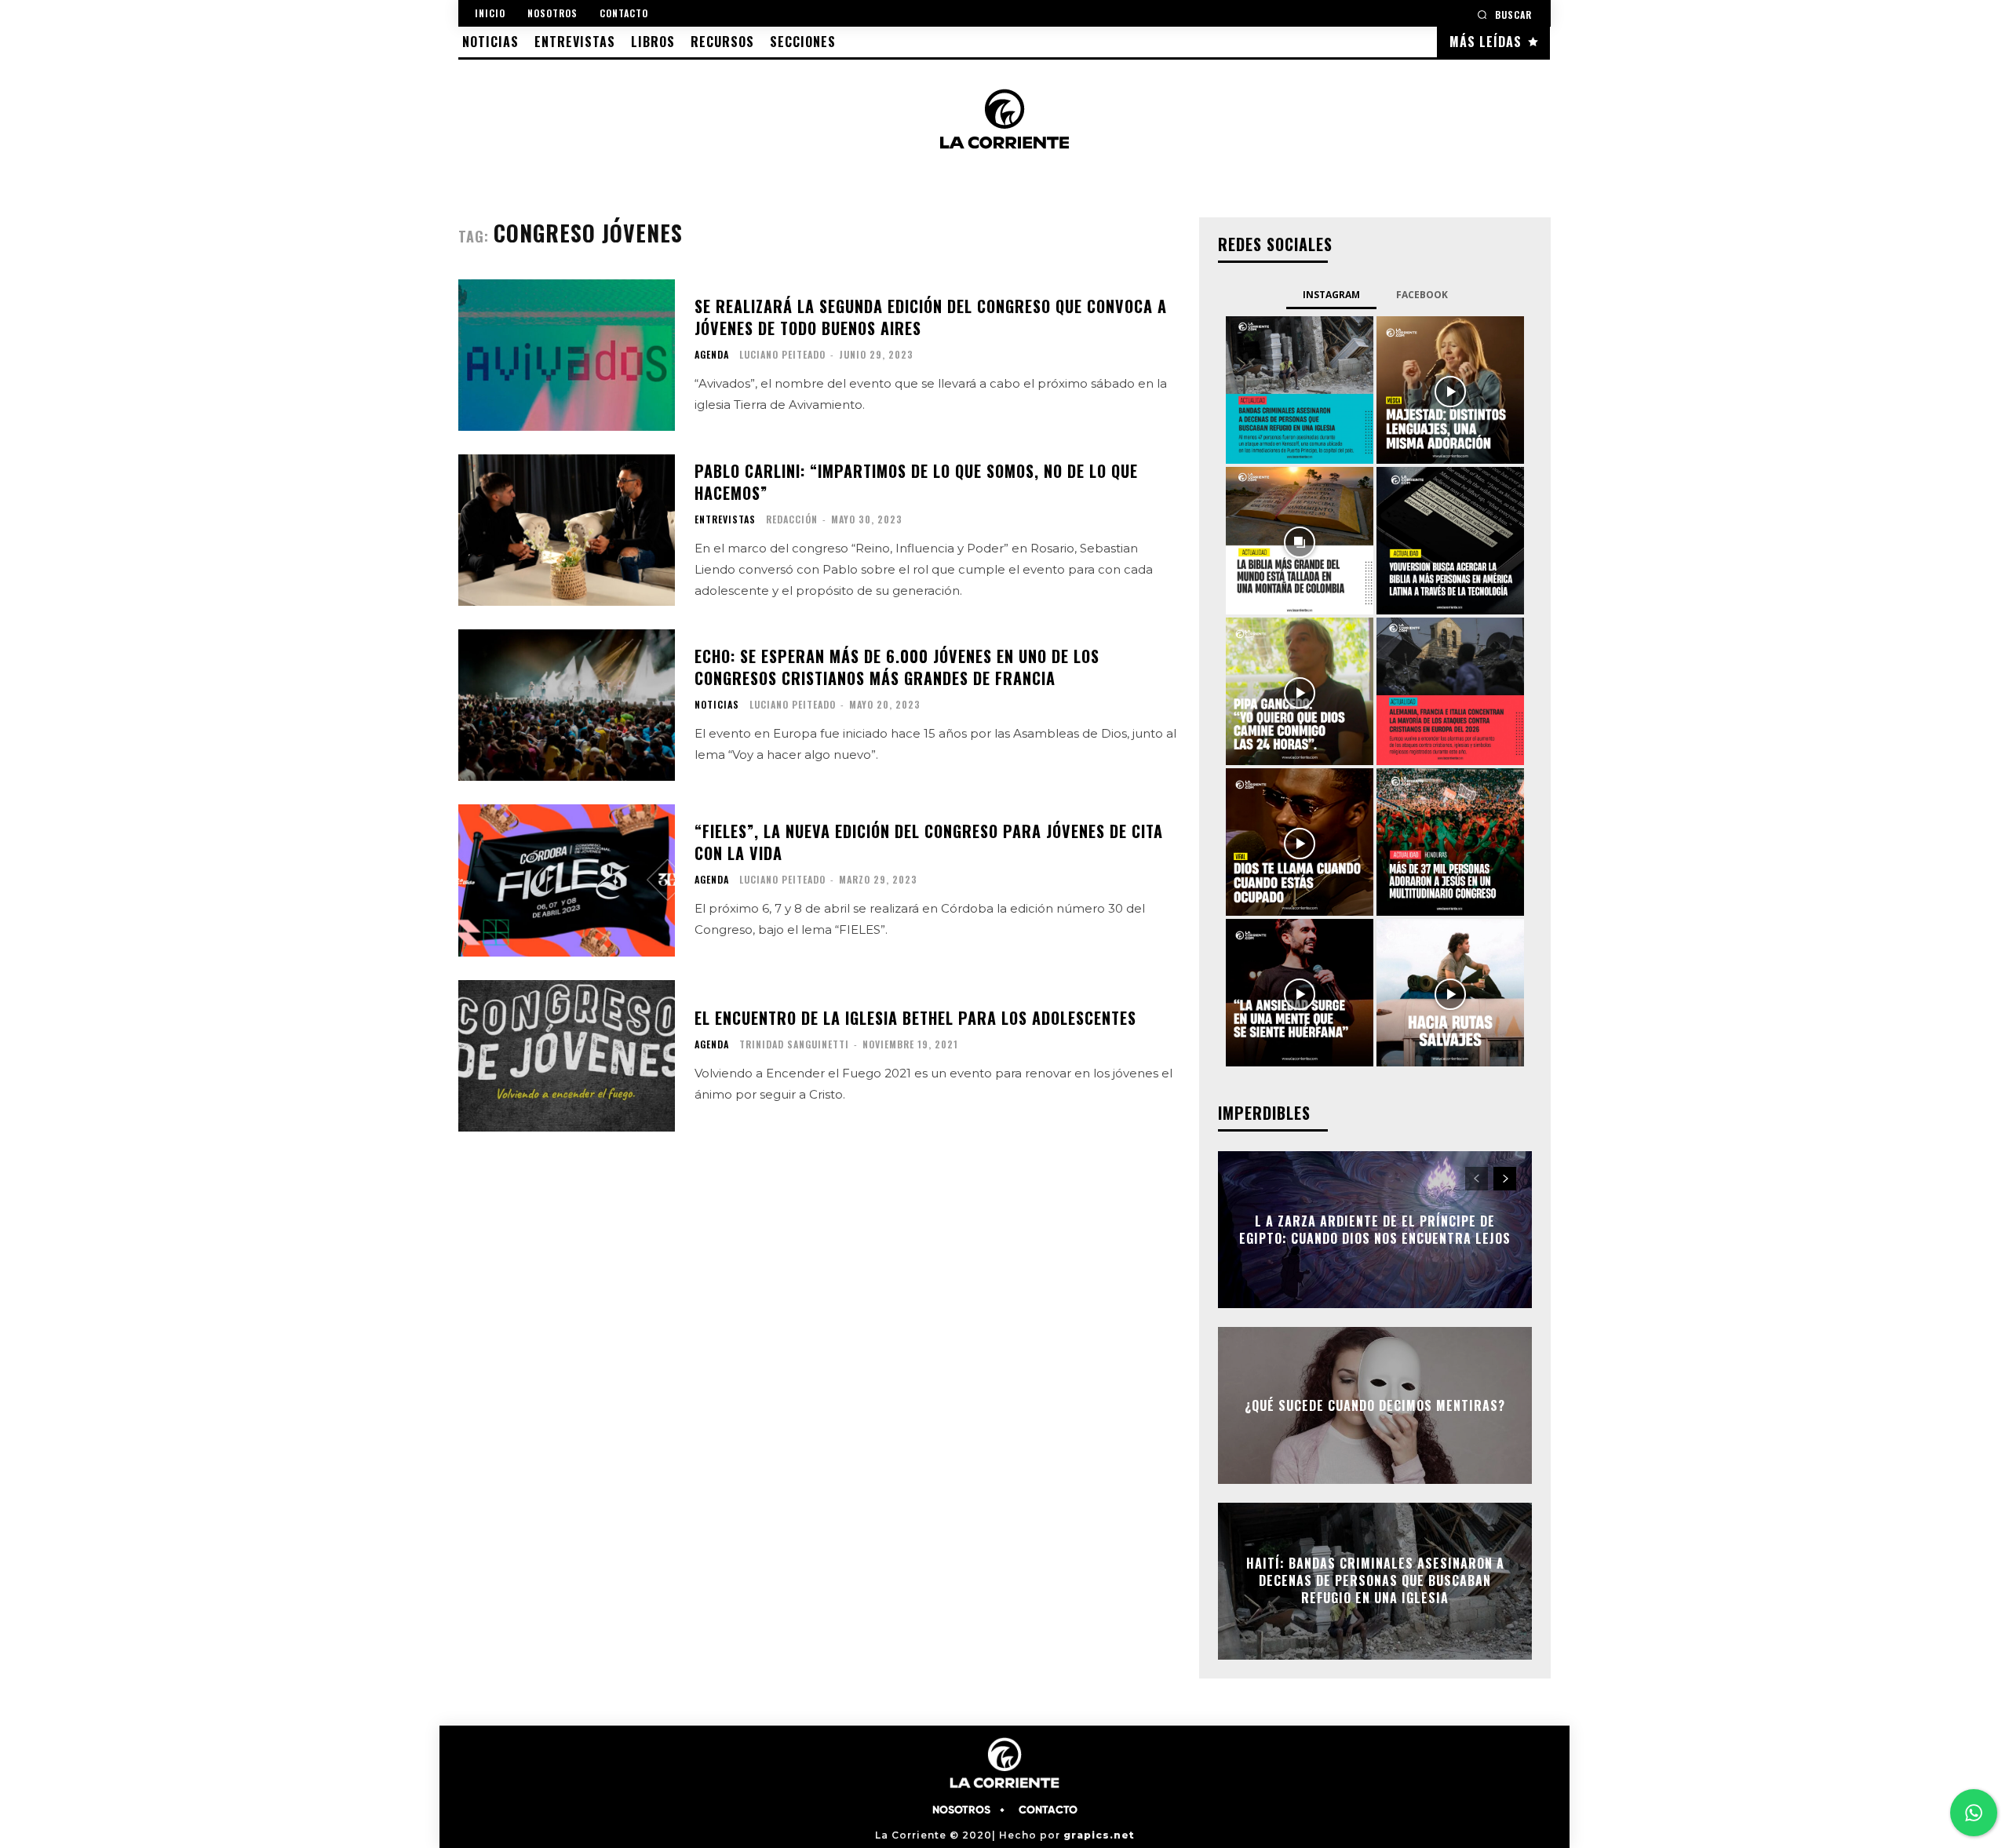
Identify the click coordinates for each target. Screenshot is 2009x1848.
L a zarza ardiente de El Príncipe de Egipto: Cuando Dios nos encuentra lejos (1375, 1229)
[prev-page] (1477, 1179)
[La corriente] (1004, 118)
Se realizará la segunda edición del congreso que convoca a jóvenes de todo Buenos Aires (931, 317)
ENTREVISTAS (725, 519)
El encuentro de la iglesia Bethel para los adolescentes (915, 1018)
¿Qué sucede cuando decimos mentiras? (1375, 1405)
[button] (1504, 15)
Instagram (1331, 295)
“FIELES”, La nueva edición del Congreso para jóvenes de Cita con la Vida (929, 842)
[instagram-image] (1300, 390)
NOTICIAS (717, 705)
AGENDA (712, 355)
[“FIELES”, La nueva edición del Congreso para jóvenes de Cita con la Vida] (567, 880)
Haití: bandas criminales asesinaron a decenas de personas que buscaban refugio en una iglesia (1375, 1581)
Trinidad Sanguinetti (794, 1044)
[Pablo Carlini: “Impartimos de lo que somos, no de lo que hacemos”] (567, 530)
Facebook (1422, 295)
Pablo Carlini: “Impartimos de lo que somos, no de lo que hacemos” (916, 482)
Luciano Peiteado (782, 354)
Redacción (792, 519)
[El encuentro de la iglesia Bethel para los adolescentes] (567, 1056)
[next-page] (1505, 1179)
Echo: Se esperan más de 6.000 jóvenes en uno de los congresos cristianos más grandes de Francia (897, 667)
